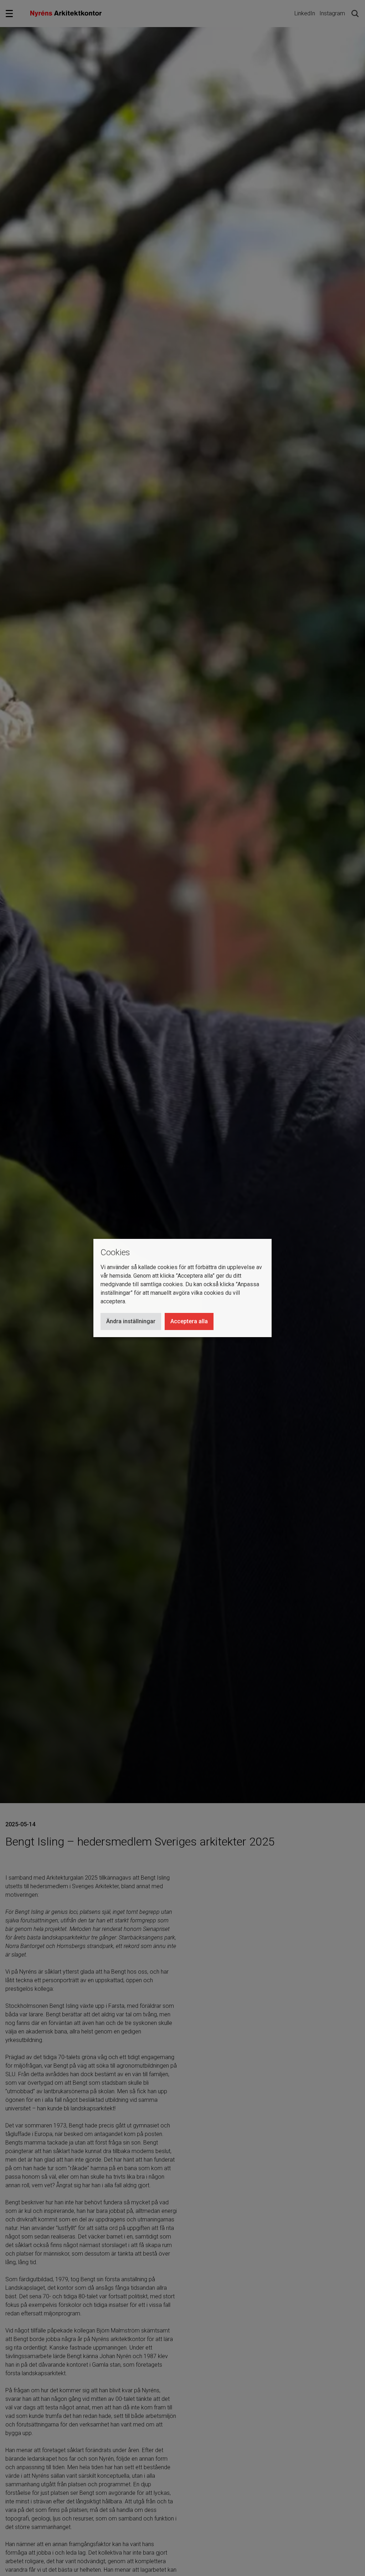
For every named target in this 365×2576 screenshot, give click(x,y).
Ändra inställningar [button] (131, 1321)
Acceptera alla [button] (189, 1321)
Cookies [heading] (115, 1252)
